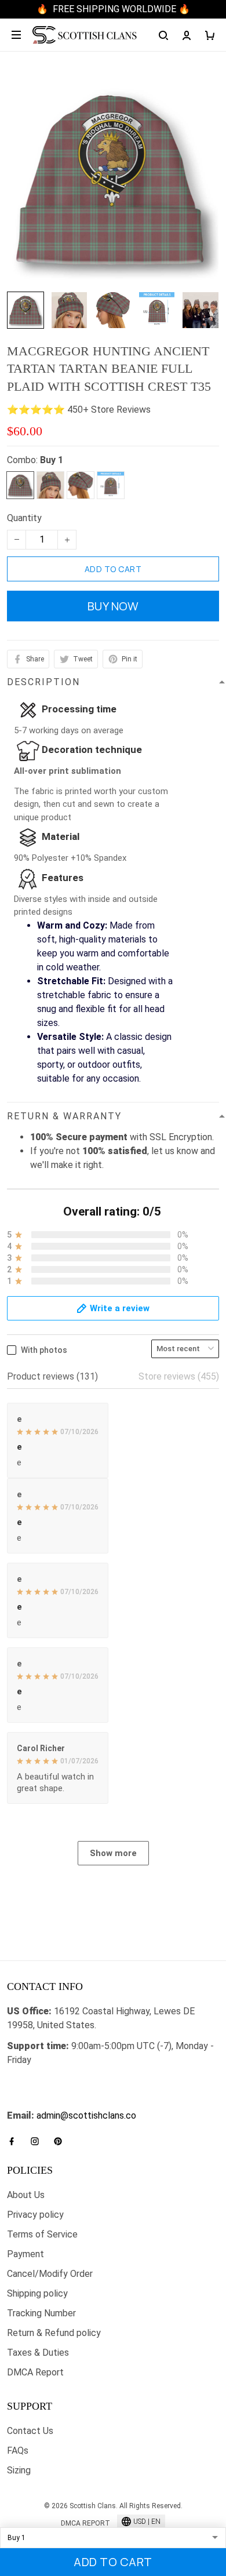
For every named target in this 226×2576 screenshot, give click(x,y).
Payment (25, 2254)
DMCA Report (35, 2372)
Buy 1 (52, 460)
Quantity (24, 518)
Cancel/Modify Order (50, 2274)
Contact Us (30, 2431)
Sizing (19, 2470)
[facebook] (15, 2141)
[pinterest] (61, 2141)
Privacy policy (35, 2215)
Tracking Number (41, 2313)
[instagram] (38, 2141)
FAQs (18, 2451)
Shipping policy (37, 2293)
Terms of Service (42, 2234)
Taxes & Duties (38, 2353)
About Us (26, 2195)
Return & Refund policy (54, 2333)
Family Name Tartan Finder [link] (61, 2102)
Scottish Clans (37, 2081)
